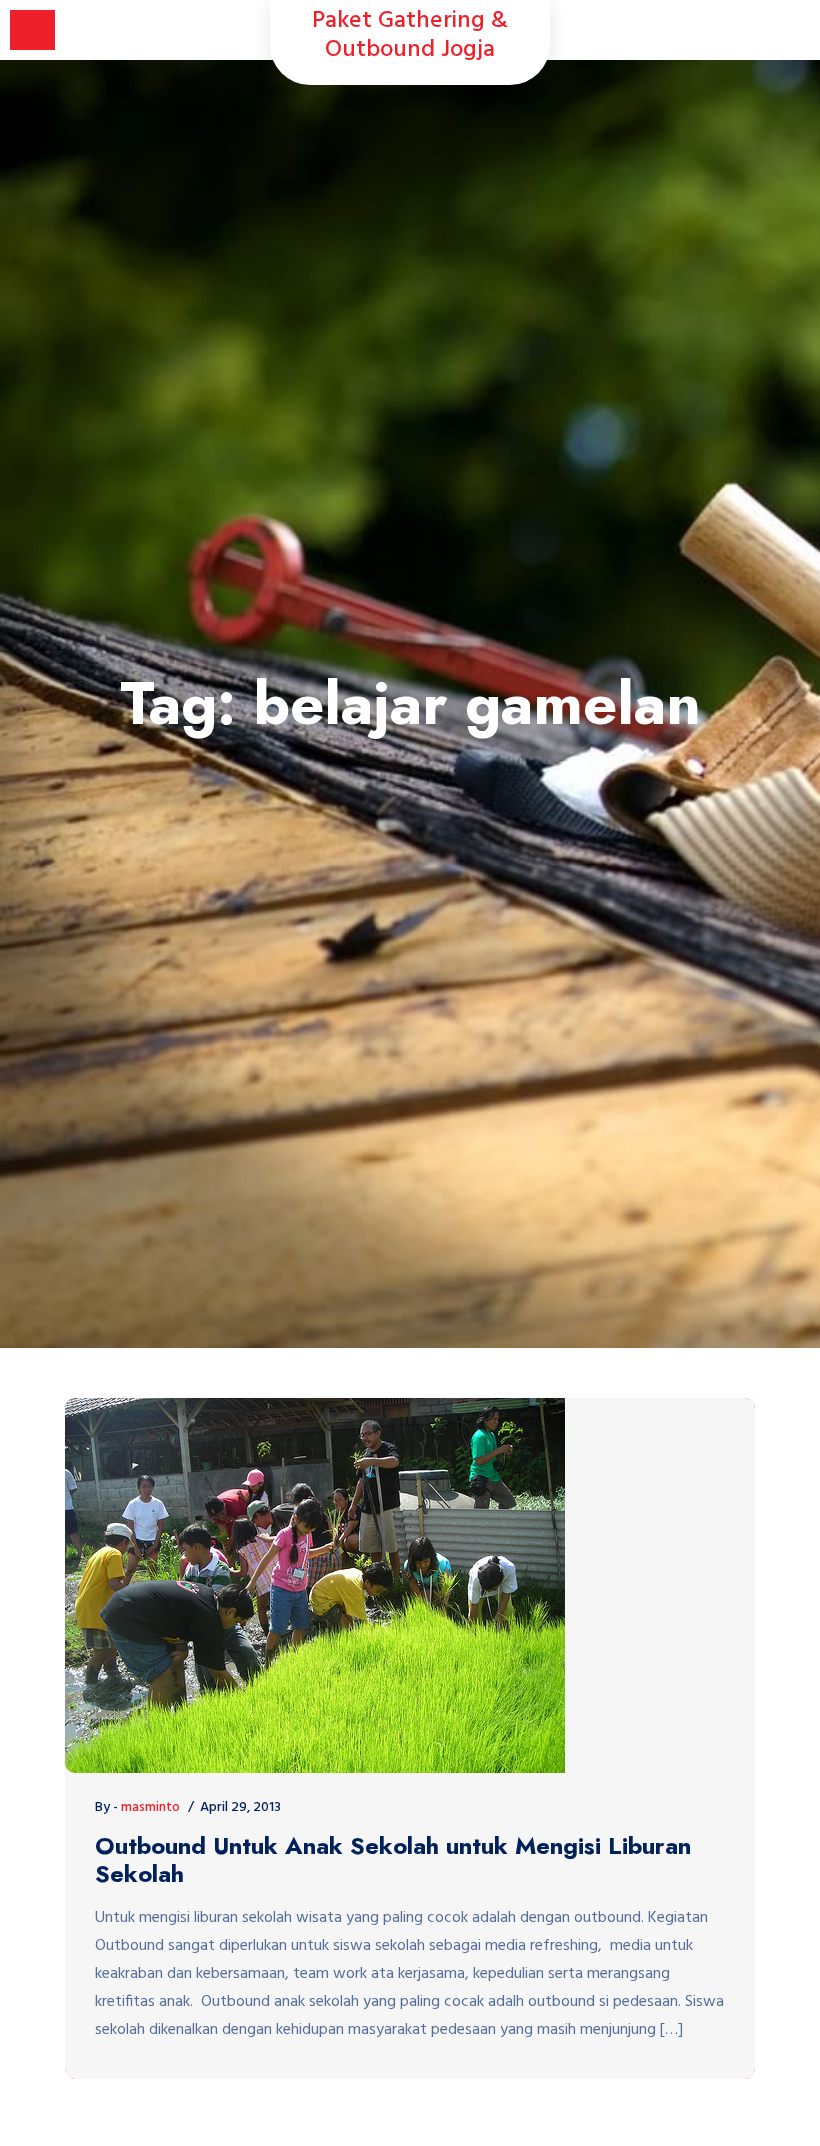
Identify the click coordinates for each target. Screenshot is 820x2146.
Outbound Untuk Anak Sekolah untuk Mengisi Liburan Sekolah (393, 1861)
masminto (150, 1807)
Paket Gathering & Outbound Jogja (410, 36)
